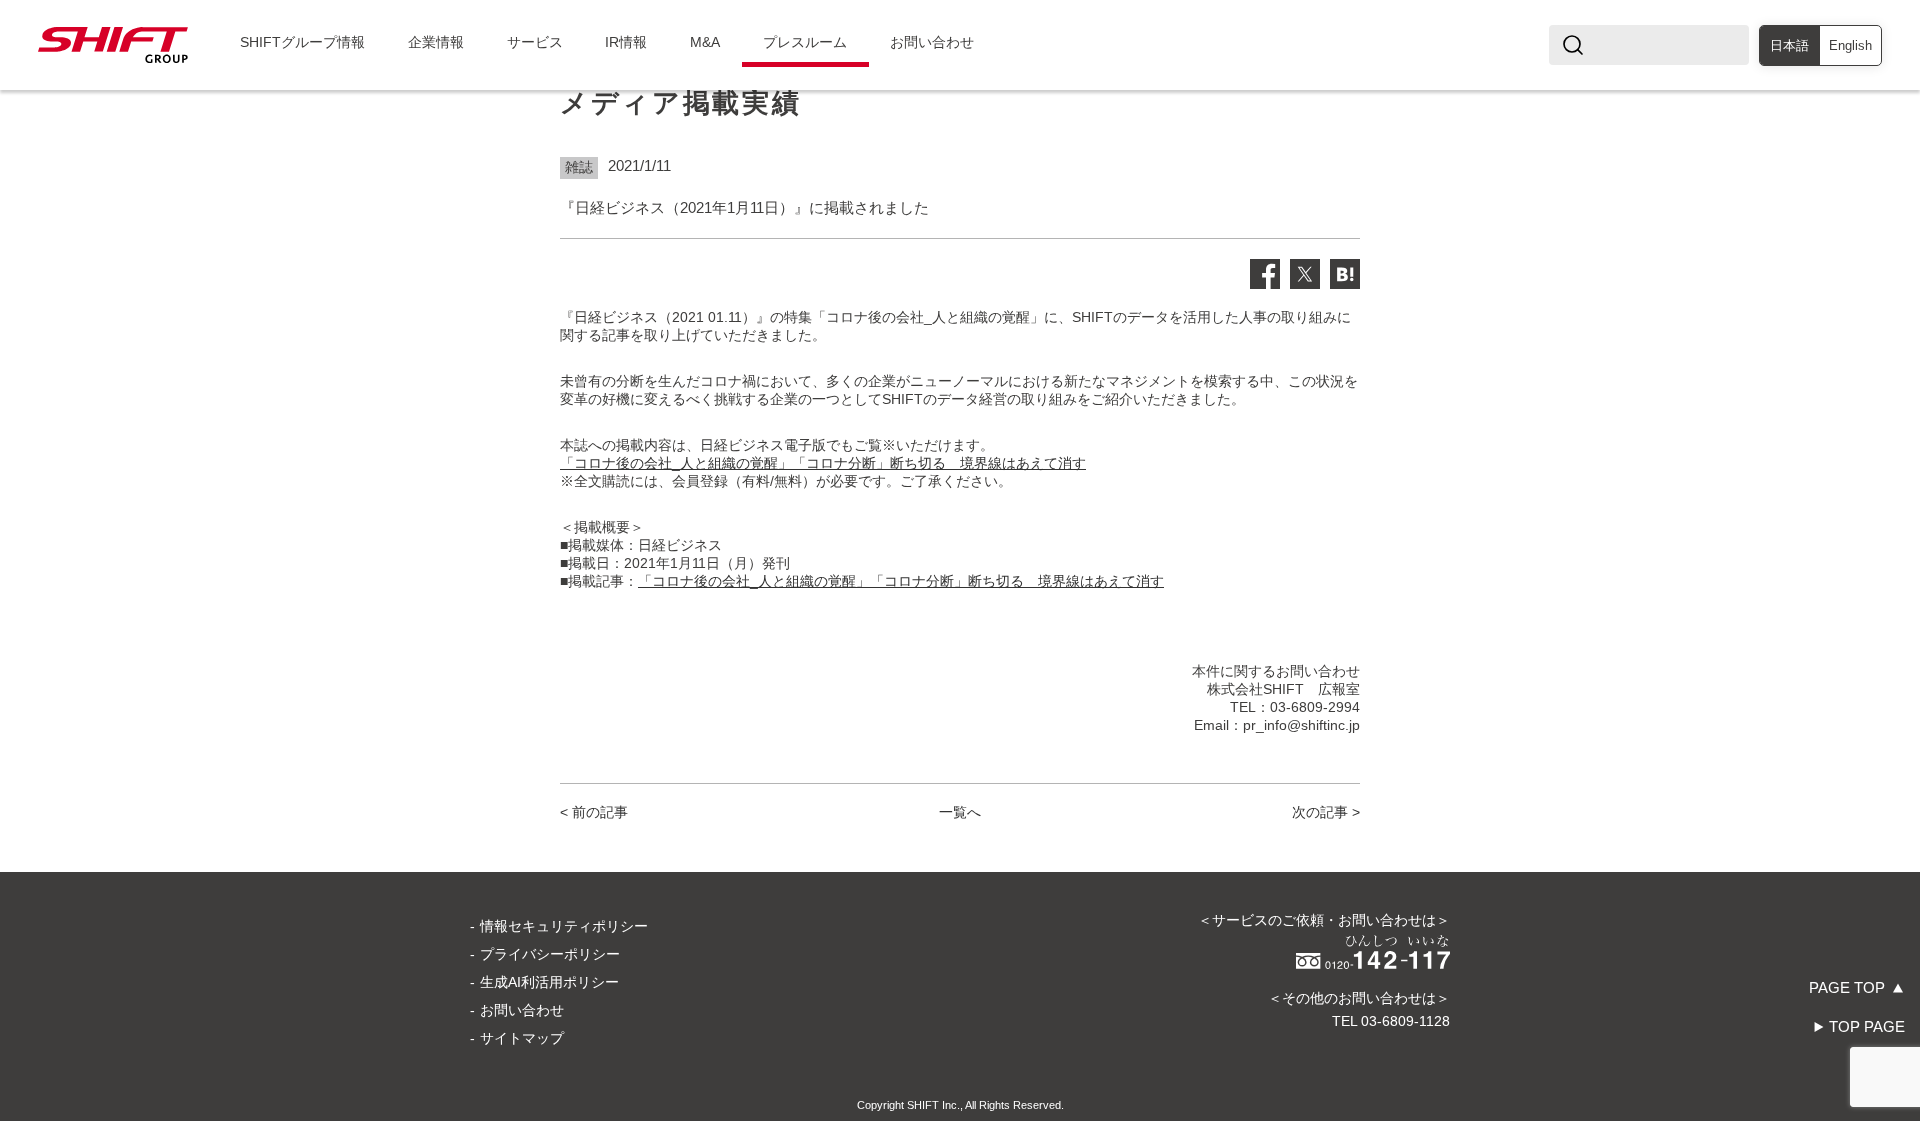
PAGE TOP (1847, 987)
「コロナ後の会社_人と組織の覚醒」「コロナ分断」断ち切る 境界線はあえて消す (823, 463)
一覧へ (960, 812)
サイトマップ (522, 1038)
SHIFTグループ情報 (302, 42)
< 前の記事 (594, 812)
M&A (705, 42)
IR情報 (626, 42)
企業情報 (436, 42)
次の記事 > (1326, 812)
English (1850, 45)
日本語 (1789, 45)
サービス (535, 42)
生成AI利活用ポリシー (549, 982)
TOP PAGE (1867, 1026)
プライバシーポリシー (550, 954)
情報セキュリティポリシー (564, 926)
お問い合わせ (932, 42)
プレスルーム (805, 42)
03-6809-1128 (1405, 1021)
